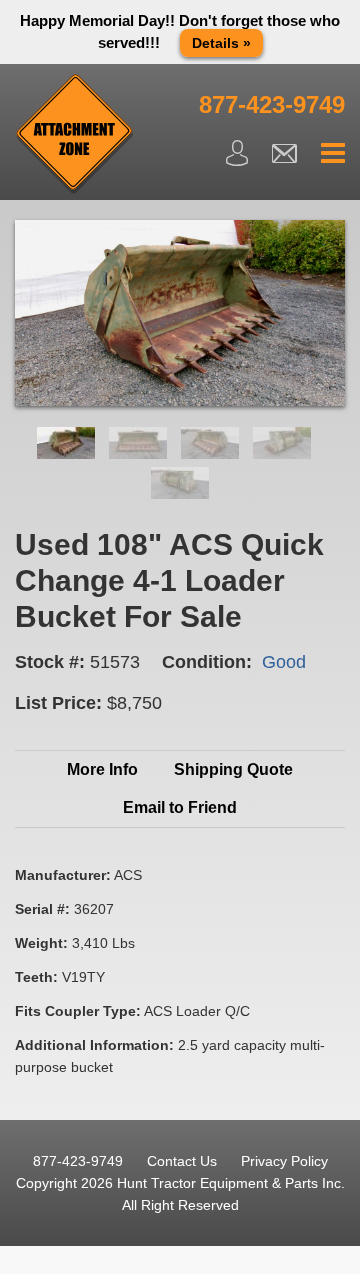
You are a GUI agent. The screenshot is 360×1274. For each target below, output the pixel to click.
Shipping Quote (233, 769)
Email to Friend (180, 807)
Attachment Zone (75, 134)
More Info (102, 769)
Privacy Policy (284, 1161)
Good (284, 662)
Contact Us (182, 1161)
